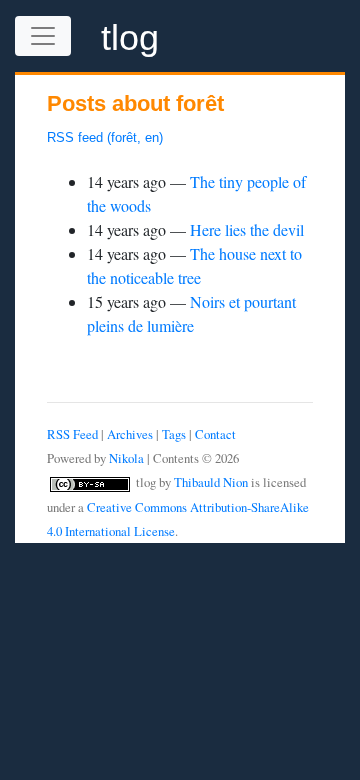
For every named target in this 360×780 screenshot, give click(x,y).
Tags (174, 434)
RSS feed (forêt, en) (105, 137)
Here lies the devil (247, 229)
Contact (215, 434)
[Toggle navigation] (43, 36)
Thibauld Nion (211, 482)
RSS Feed (72, 434)
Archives (130, 434)
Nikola (126, 458)
